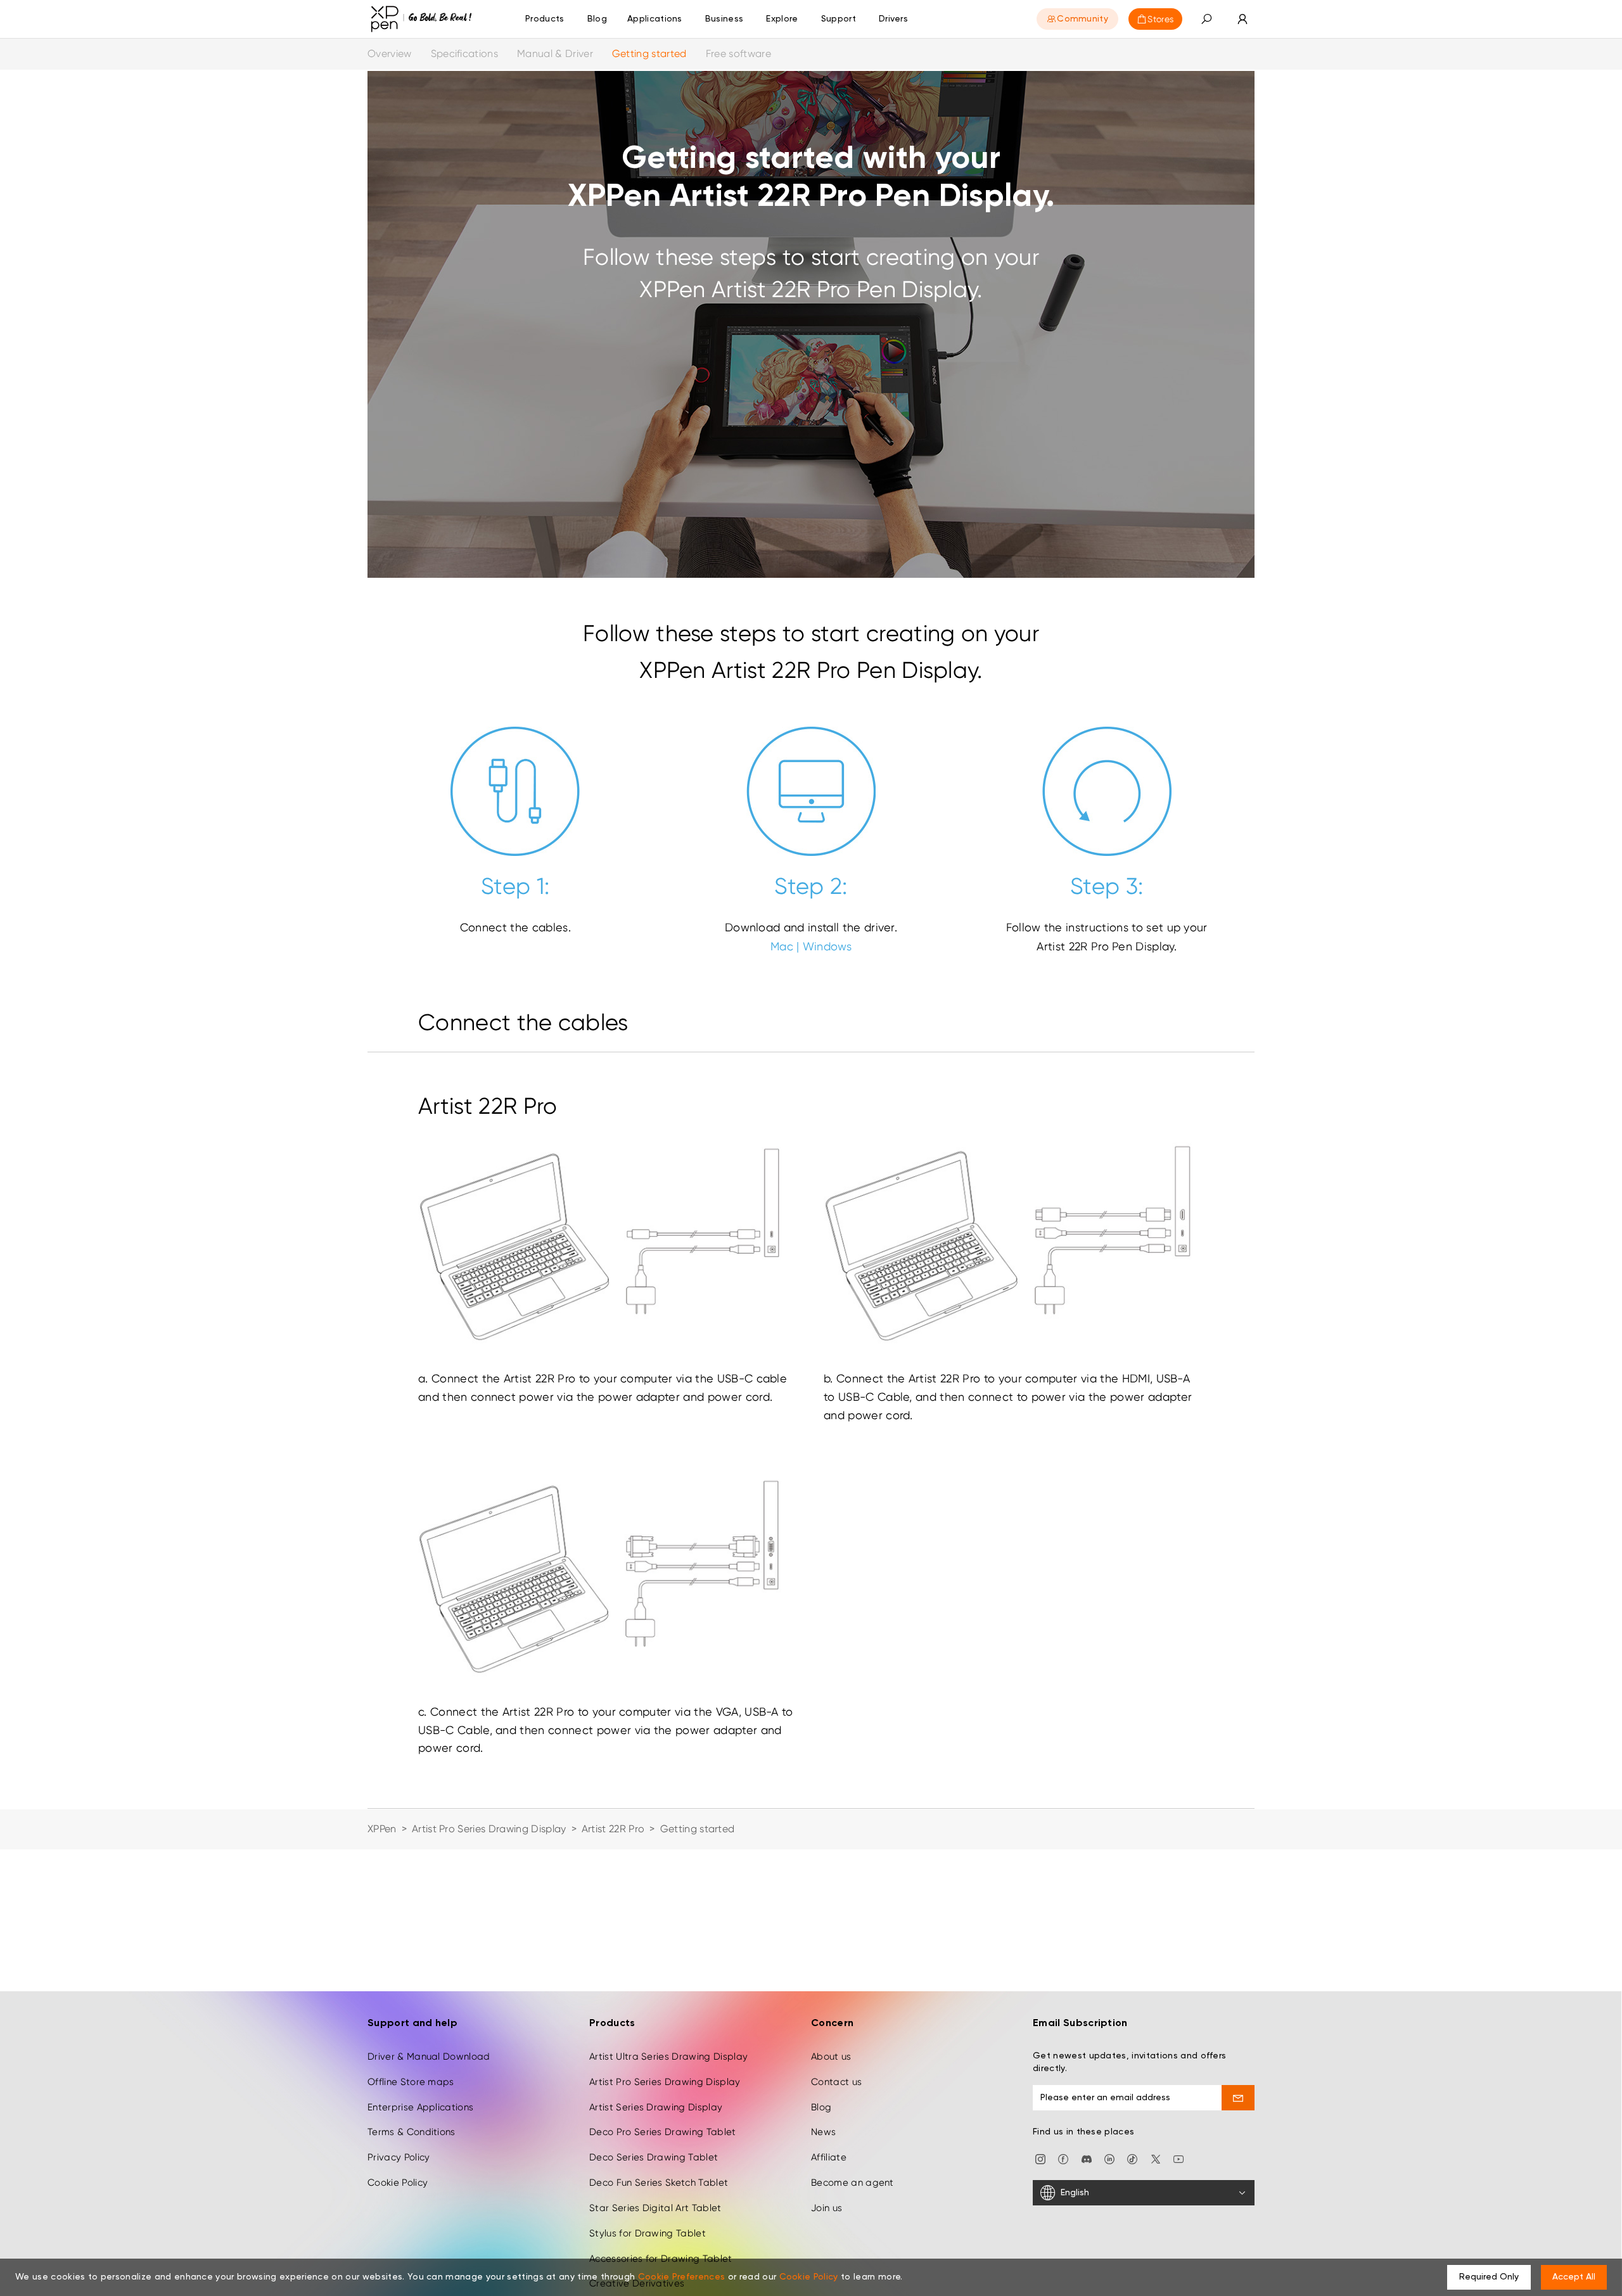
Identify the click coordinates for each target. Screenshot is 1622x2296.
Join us (827, 2208)
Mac (782, 946)
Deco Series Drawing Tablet (654, 2157)
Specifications (464, 54)
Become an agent (853, 2183)
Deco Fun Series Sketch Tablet (659, 2183)
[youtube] (1178, 2158)
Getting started (649, 54)
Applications (655, 19)
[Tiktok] (1132, 2158)
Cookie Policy (398, 2183)
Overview (390, 54)
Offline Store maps (411, 2082)
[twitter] (1156, 2158)
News (823, 2132)
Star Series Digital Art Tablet (655, 2208)
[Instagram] (1040, 2158)
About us (831, 2057)
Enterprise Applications (420, 2107)
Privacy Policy (399, 2157)
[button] (1206, 19)
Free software (738, 54)
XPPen (382, 1829)
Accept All (1574, 2277)
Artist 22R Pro (613, 1829)
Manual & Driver (555, 54)
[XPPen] (421, 19)
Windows (827, 946)
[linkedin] (1109, 2158)
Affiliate (829, 2157)
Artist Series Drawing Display (656, 2107)
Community (1082, 19)
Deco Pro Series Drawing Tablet (663, 2132)
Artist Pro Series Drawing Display (489, 1829)
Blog (821, 2107)
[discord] (1087, 2158)
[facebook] (1063, 2158)
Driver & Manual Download (429, 2057)
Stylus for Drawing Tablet (648, 2233)
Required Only (1489, 2277)
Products (545, 19)
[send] (1238, 2098)
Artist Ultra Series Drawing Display (668, 2057)
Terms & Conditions (412, 2132)
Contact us (836, 2082)
